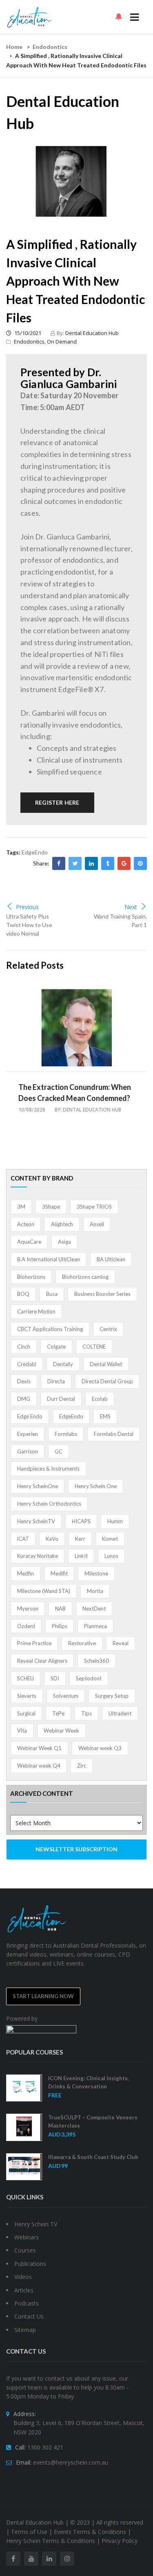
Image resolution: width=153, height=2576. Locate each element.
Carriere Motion (36, 1311)
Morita (95, 1591)
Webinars (27, 2237)
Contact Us (29, 2316)
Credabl (27, 1364)
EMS (105, 1416)
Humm (115, 1521)
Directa (56, 1381)
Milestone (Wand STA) (44, 1591)
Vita (22, 1731)
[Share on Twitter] (75, 863)
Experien (28, 1434)
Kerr (80, 1539)
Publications (30, 2264)
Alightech (62, 1224)
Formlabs (66, 1434)
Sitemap (25, 2330)
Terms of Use (29, 2532)
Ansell (97, 1224)
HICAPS (81, 1521)
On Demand (62, 342)
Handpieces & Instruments (48, 1469)
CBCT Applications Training (50, 1329)
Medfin (25, 1573)
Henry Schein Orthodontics (49, 1504)
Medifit (59, 1573)
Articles (24, 2290)
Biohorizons (31, 1277)
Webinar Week (61, 1731)
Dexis (24, 1381)
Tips (86, 1713)
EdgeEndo (35, 852)
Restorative (82, 1643)
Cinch (24, 1347)
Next (131, 907)
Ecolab (100, 1399)
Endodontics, (30, 342)
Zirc (82, 1766)
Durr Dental (61, 1399)
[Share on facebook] (59, 863)
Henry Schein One (96, 1486)
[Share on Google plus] (124, 863)
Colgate (56, 1347)
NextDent (94, 1609)
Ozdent (26, 1626)
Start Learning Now (43, 1996)
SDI (55, 1678)
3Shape (51, 1207)
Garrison (28, 1451)
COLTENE (94, 1347)
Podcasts (27, 2303)
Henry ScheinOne (38, 1486)
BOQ (23, 1294)
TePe (58, 1713)
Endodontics (50, 47)
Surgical (26, 1713)
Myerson (28, 1609)
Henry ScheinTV (36, 1521)
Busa (52, 1294)
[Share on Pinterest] (140, 863)
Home (14, 47)
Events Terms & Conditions (90, 2532)
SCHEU (25, 1678)
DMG (24, 1399)
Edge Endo (30, 1416)
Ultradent (120, 1713)
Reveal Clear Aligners (42, 1661)
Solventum (66, 1696)
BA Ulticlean (111, 1259)
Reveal (121, 1643)
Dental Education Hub (92, 333)
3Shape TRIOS (94, 1207)
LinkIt (81, 1556)
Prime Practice (34, 1643)
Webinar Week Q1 (39, 1748)
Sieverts (27, 1696)
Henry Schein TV (36, 2224)
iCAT (23, 1539)
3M (21, 1207)
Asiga (64, 1242)
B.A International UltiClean (49, 1259)
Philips (60, 1626)
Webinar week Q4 (39, 1766)
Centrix (108, 1329)
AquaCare (29, 1242)
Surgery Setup (112, 1696)
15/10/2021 (27, 333)
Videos (23, 2277)
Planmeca (95, 1626)
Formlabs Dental (114, 1434)
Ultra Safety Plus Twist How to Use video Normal (29, 925)
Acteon (26, 1224)
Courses (25, 2250)
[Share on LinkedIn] (91, 863)
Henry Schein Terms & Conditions (51, 2541)
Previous (27, 907)
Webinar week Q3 (100, 1748)
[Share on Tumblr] (108, 863)
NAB (60, 1609)
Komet (110, 1539)
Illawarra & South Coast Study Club (93, 2157)
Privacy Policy (120, 2541)
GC (59, 1451)
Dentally (63, 1364)
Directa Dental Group (107, 1381)
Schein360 (96, 1661)
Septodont (89, 1678)
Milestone (96, 1573)
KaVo (52, 1539)
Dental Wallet (106, 1364)
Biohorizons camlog (85, 1277)
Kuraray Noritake (38, 1556)
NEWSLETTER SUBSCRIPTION (76, 1849)
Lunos (111, 1556)
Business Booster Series (102, 1294)
